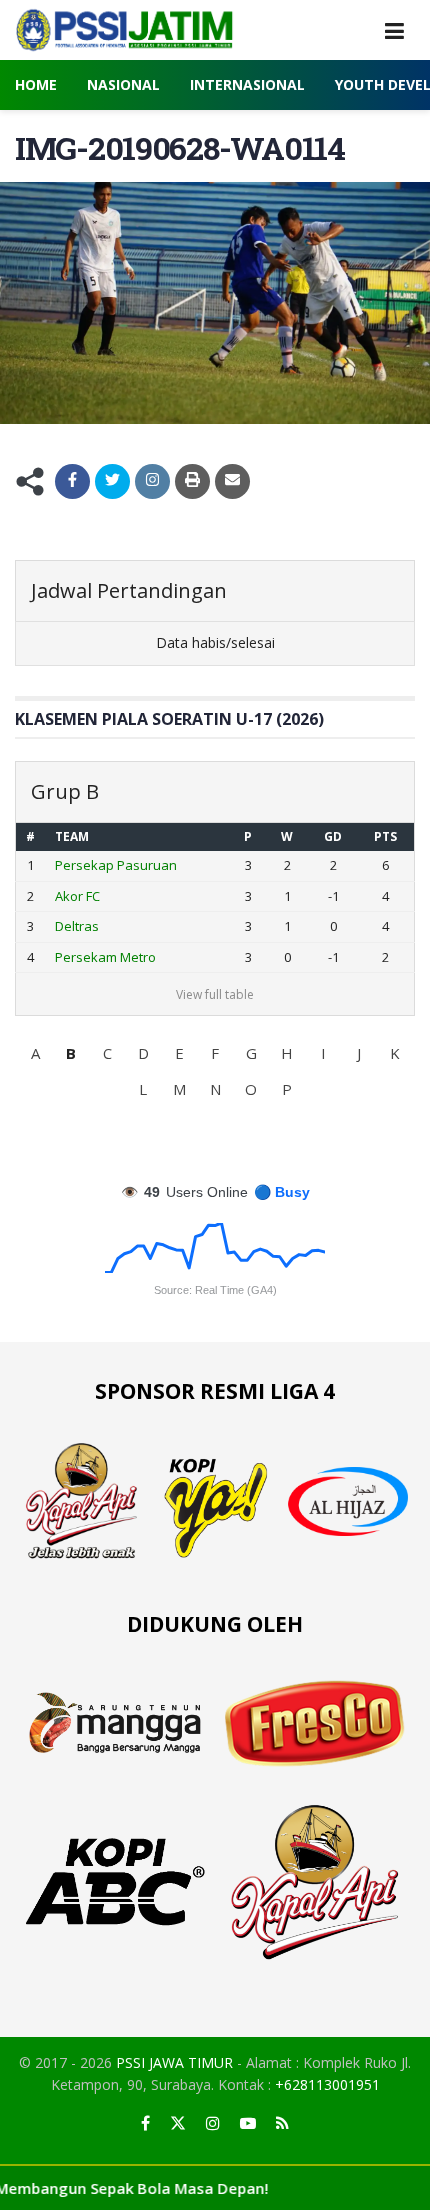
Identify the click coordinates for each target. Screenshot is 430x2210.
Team (72, 836)
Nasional (123, 84)
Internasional (247, 84)
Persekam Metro (105, 957)
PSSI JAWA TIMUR (174, 2062)
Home (36, 84)
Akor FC (77, 896)
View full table (215, 994)
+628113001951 (327, 2084)
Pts (385, 836)
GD (333, 836)
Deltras (77, 926)
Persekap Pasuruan (116, 865)
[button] (35, 1053)
